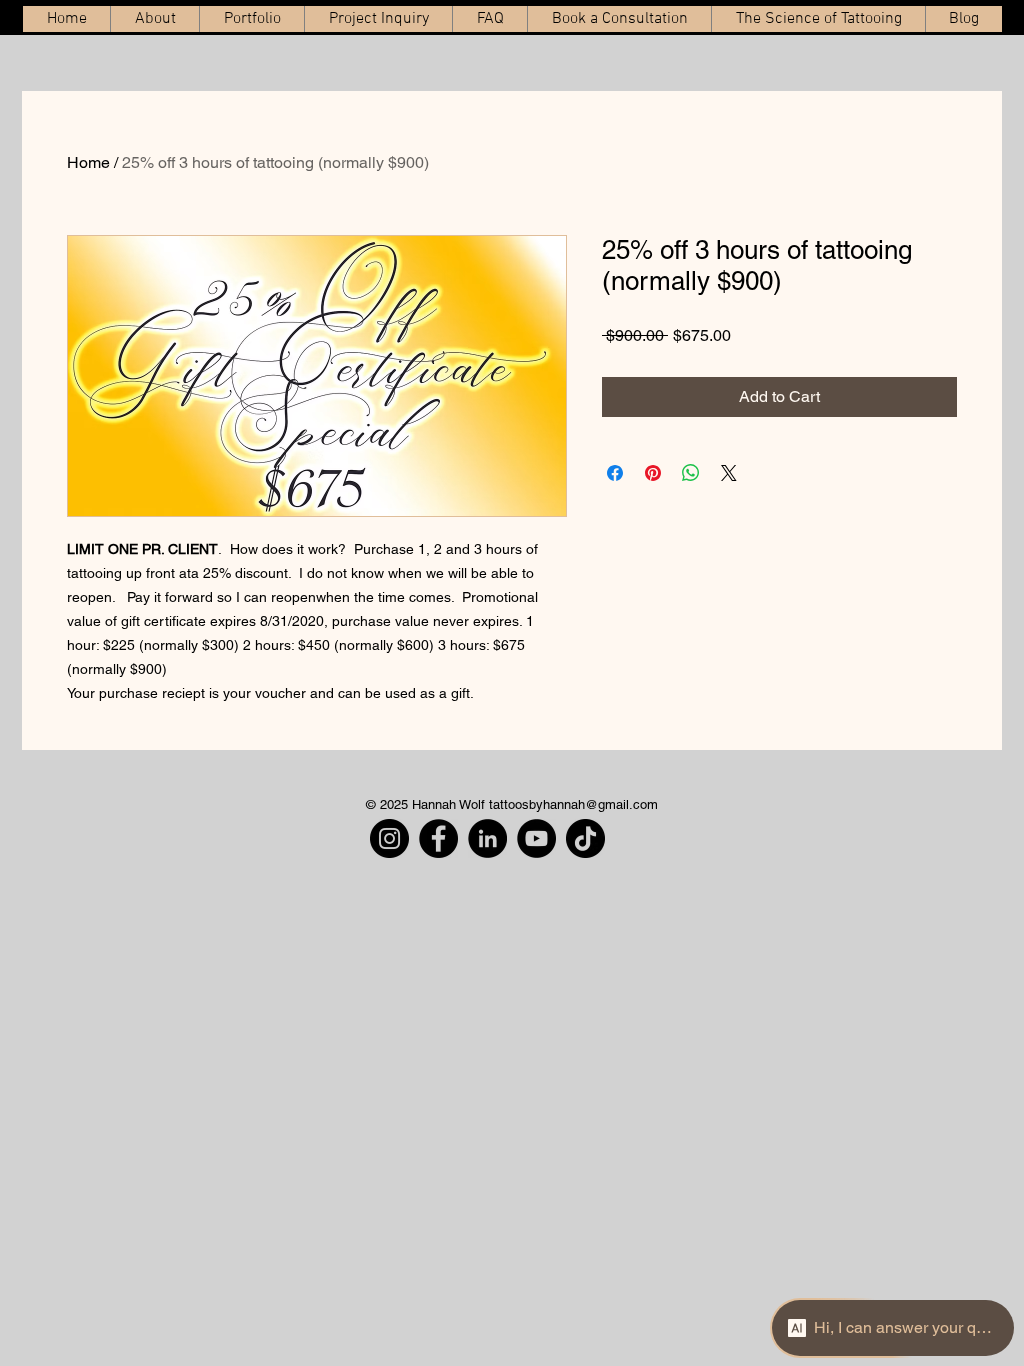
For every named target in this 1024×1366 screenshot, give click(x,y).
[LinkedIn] (487, 838)
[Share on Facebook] (615, 473)
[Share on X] (729, 473)
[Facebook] (438, 838)
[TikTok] (585, 838)
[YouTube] (536, 838)
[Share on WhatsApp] (691, 473)
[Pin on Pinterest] (653, 473)
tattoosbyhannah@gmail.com (573, 804)
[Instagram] (389, 838)
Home (88, 162)
